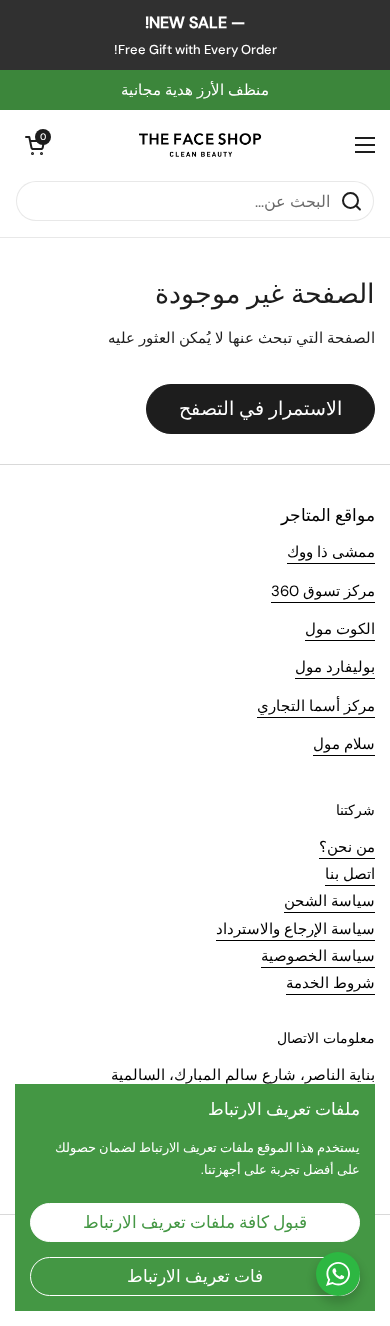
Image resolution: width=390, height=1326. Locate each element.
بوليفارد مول (335, 667)
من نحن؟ (347, 847)
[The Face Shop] (200, 145)
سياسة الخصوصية (318, 956)
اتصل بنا (350, 874)
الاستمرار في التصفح (260, 408)
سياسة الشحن (329, 901)
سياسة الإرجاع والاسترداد (295, 929)
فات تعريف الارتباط (195, 1276)
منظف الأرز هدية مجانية (195, 90)
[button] (35, 145)
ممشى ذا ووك (331, 552)
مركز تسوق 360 (323, 591)
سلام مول (344, 744)
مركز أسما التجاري (316, 706)
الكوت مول (340, 629)
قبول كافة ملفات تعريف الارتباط (195, 1222)
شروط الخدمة (330, 983)
